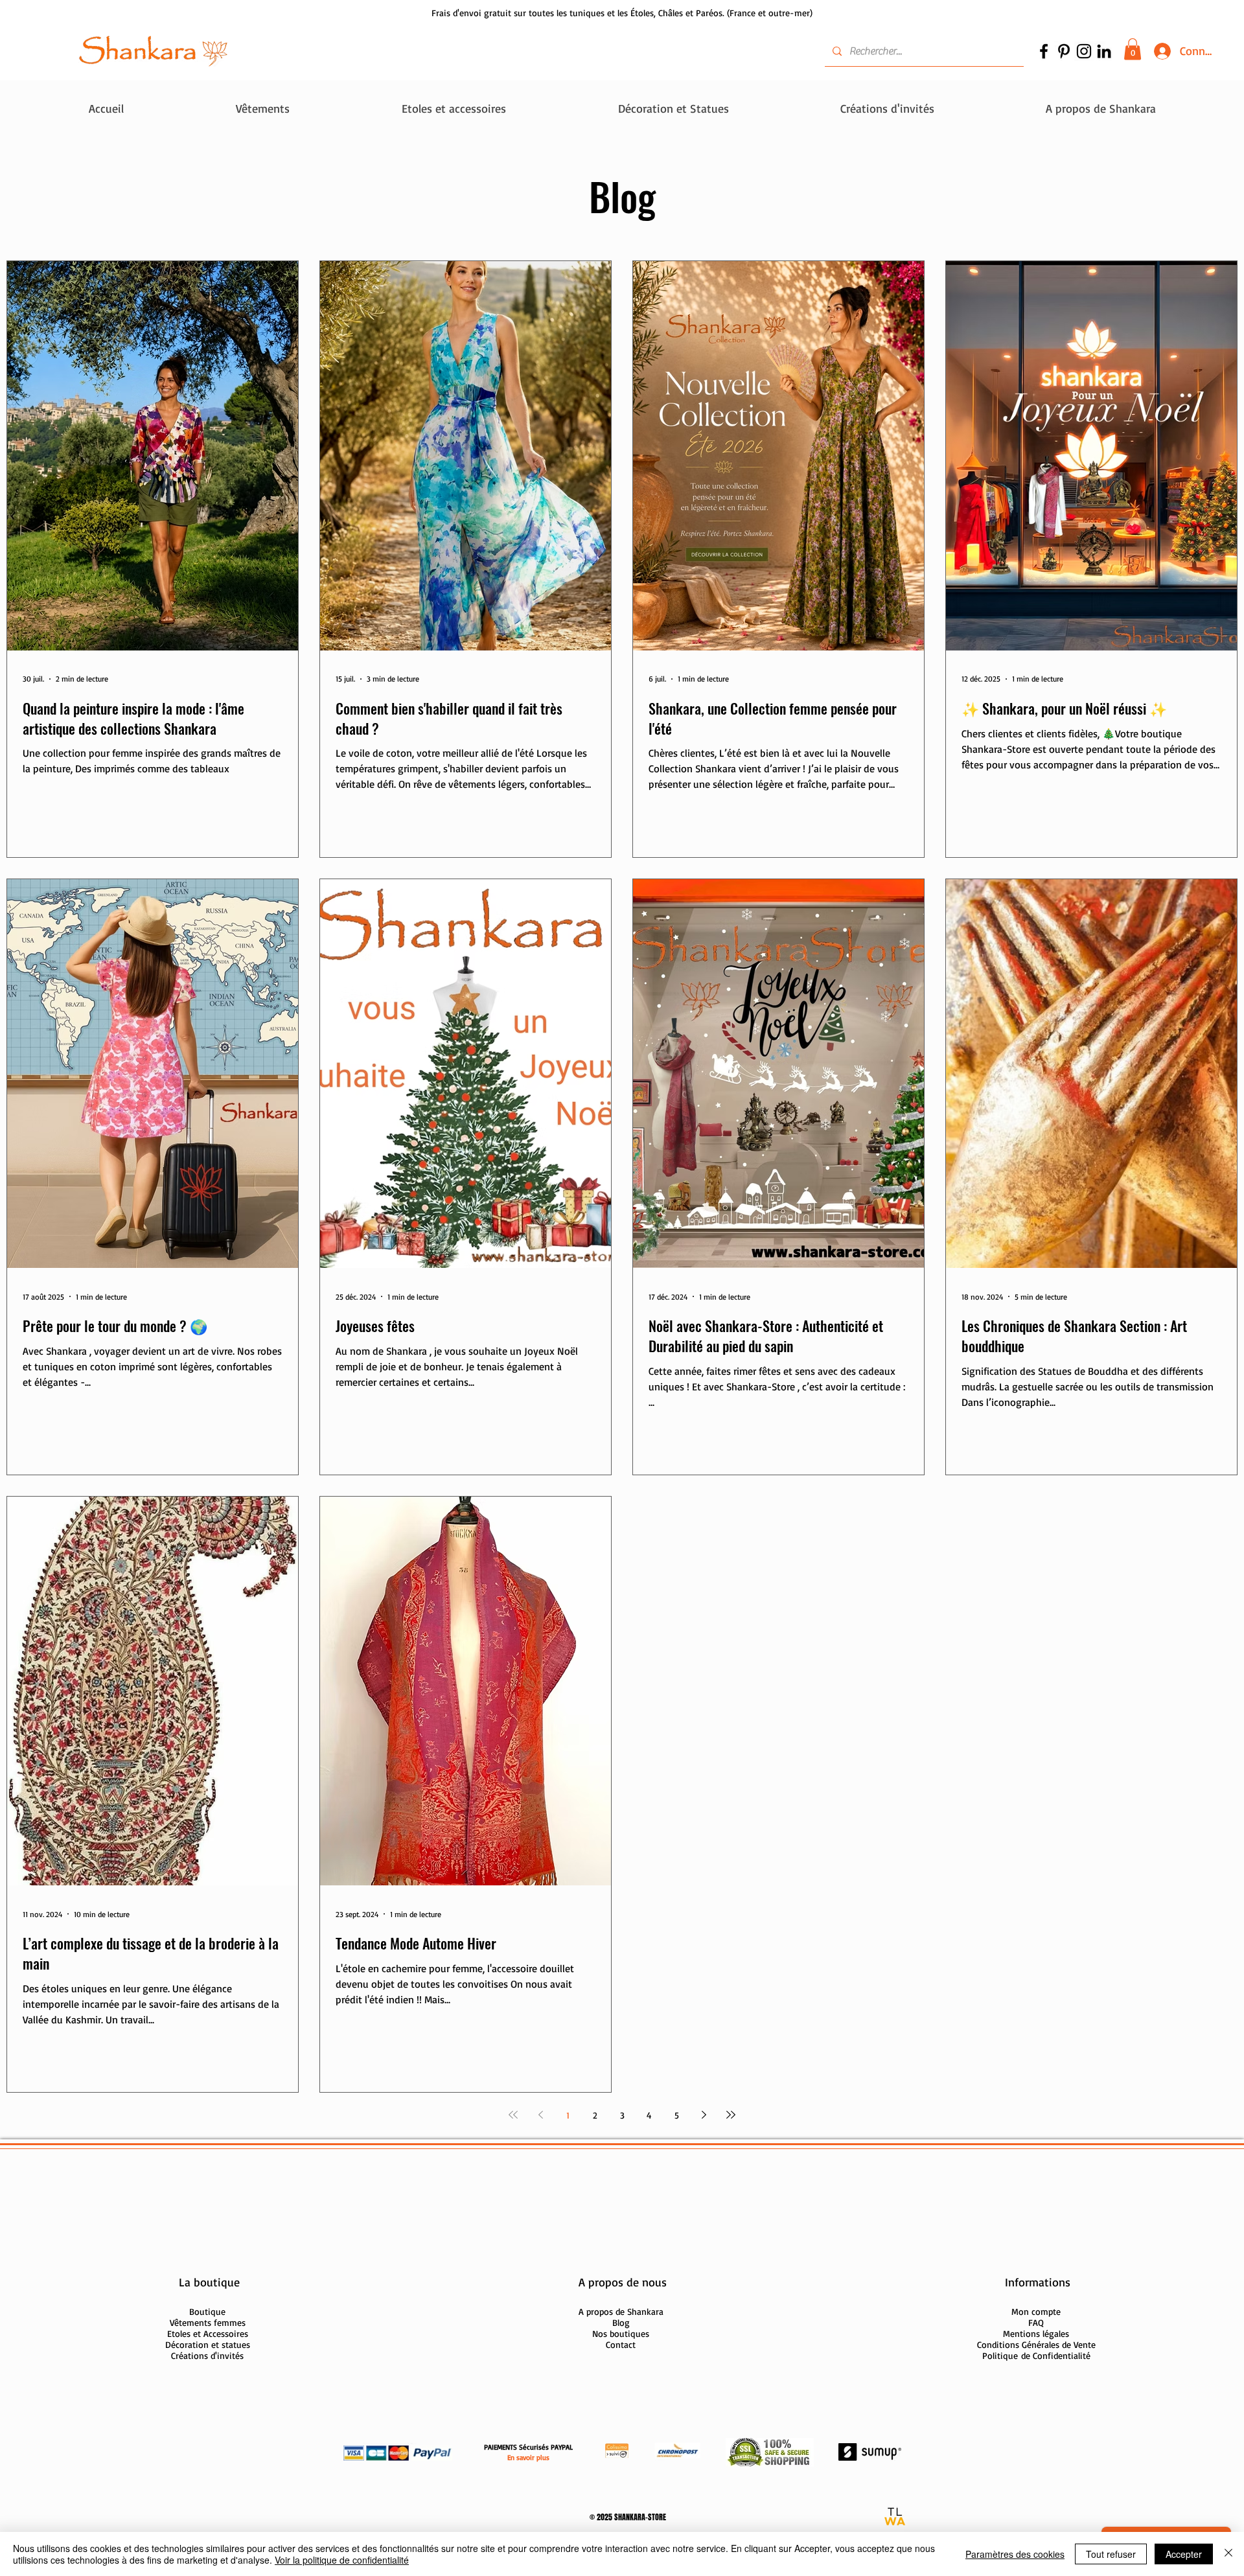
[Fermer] (1228, 2554)
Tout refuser (1111, 2554)
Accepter (1184, 2554)
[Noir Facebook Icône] (1044, 51)
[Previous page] (540, 2115)
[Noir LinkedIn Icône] (1104, 51)
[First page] (513, 2115)
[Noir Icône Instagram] (1084, 51)
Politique (1036, 2355)
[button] (1133, 49)
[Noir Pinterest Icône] (1064, 51)
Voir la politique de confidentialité (342, 2560)
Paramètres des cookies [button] (1015, 2554)
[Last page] (731, 2115)
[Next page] (704, 2115)
